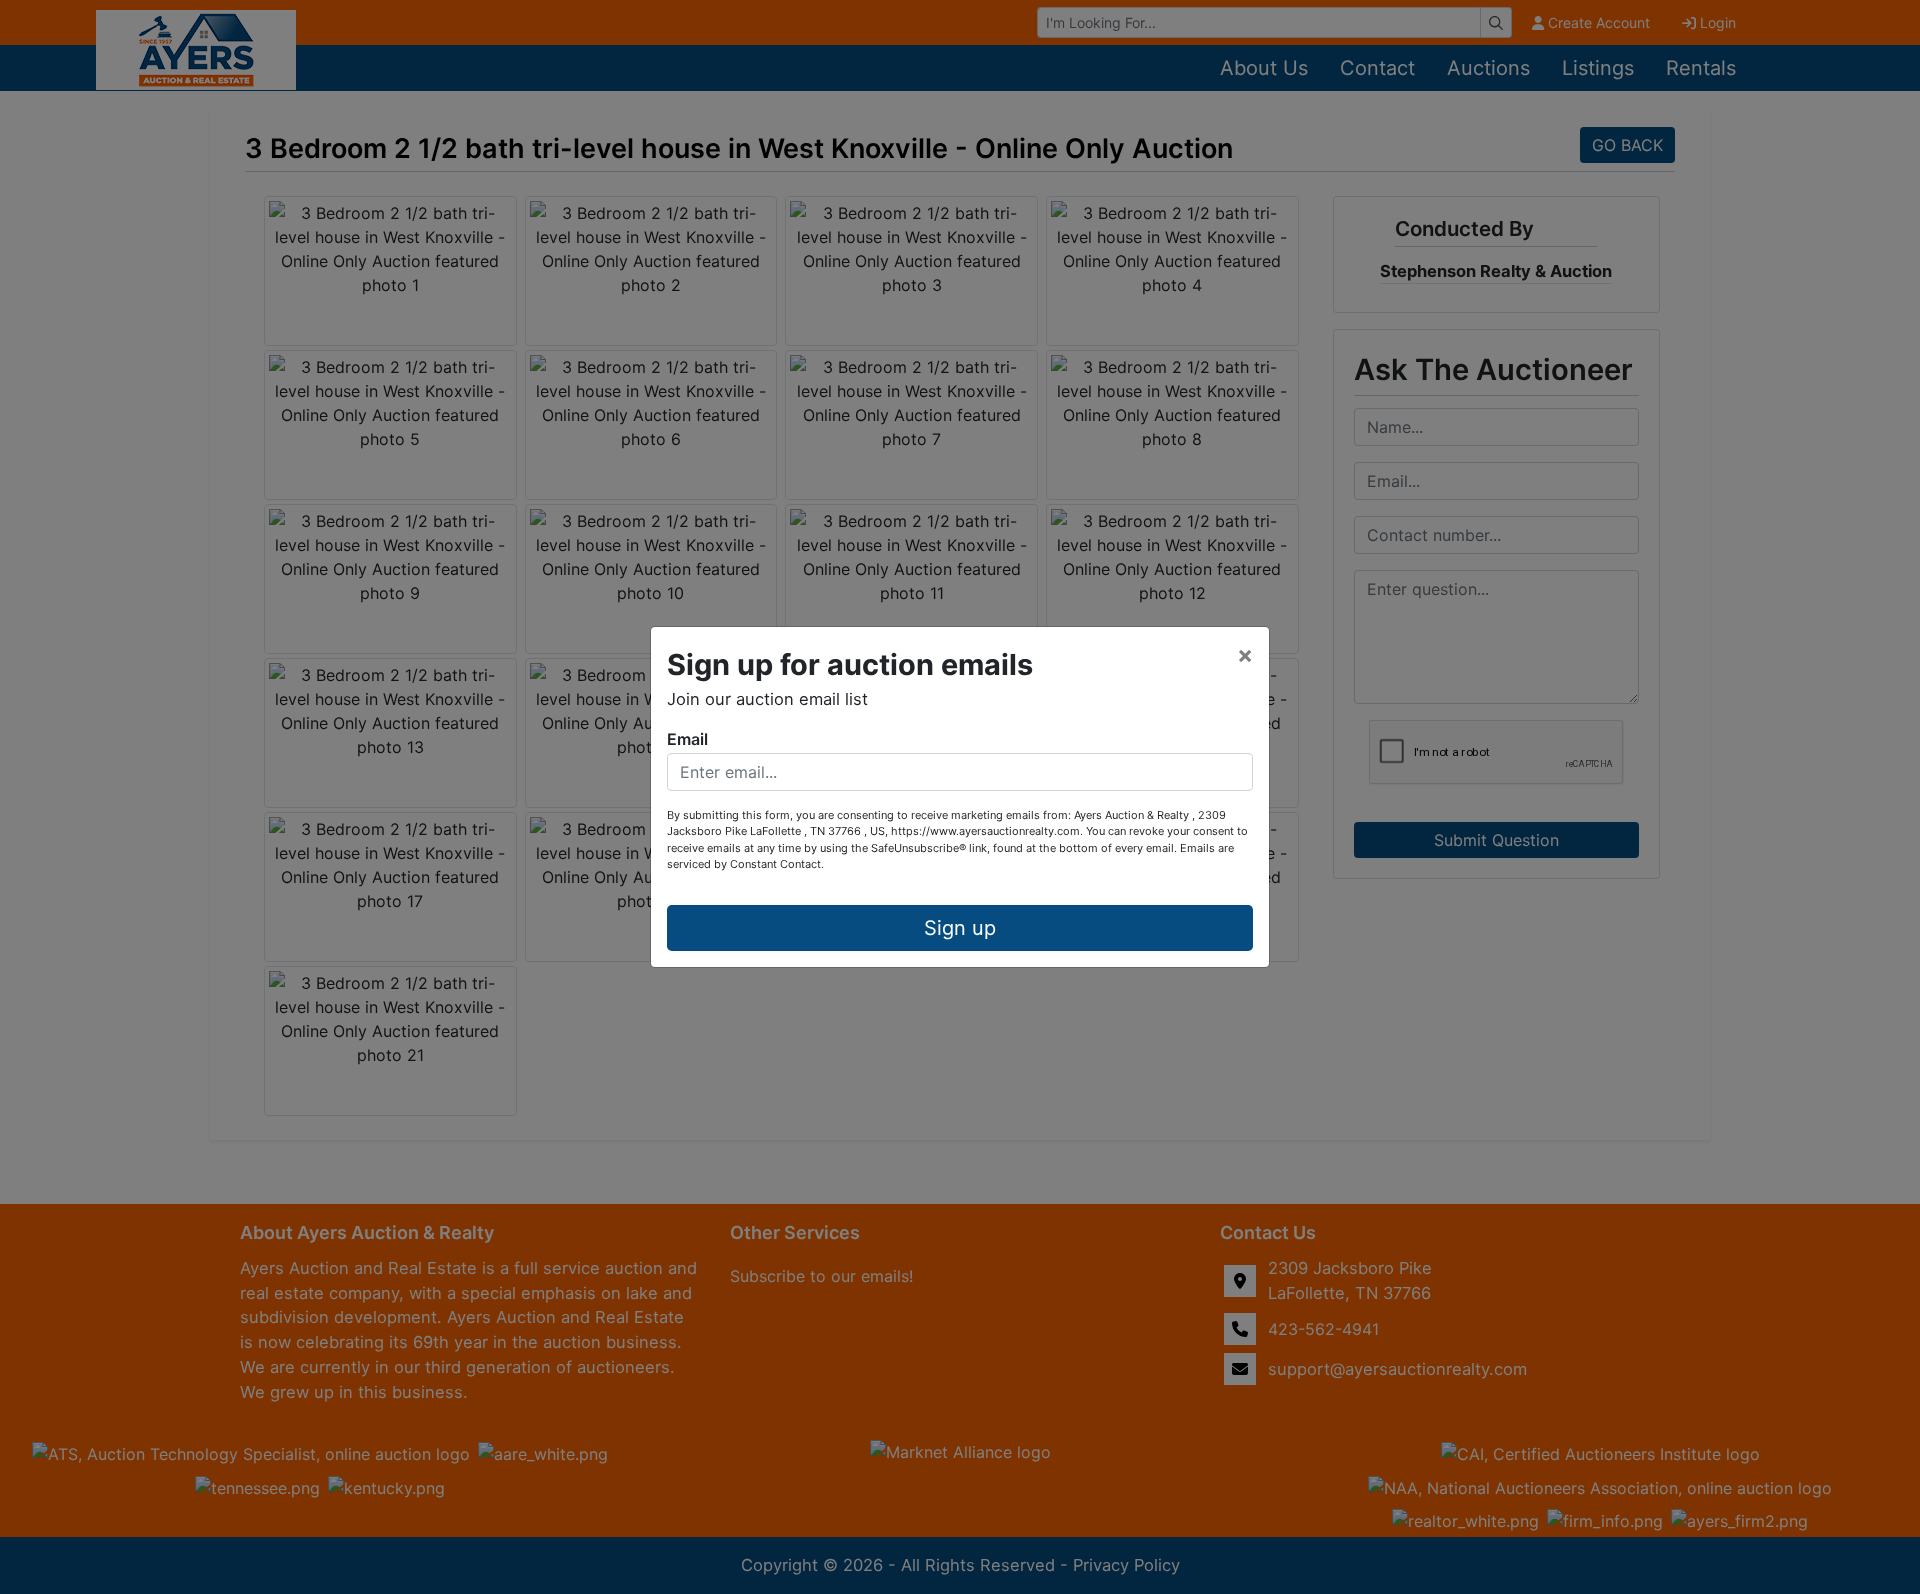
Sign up (960, 928)
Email (687, 739)
